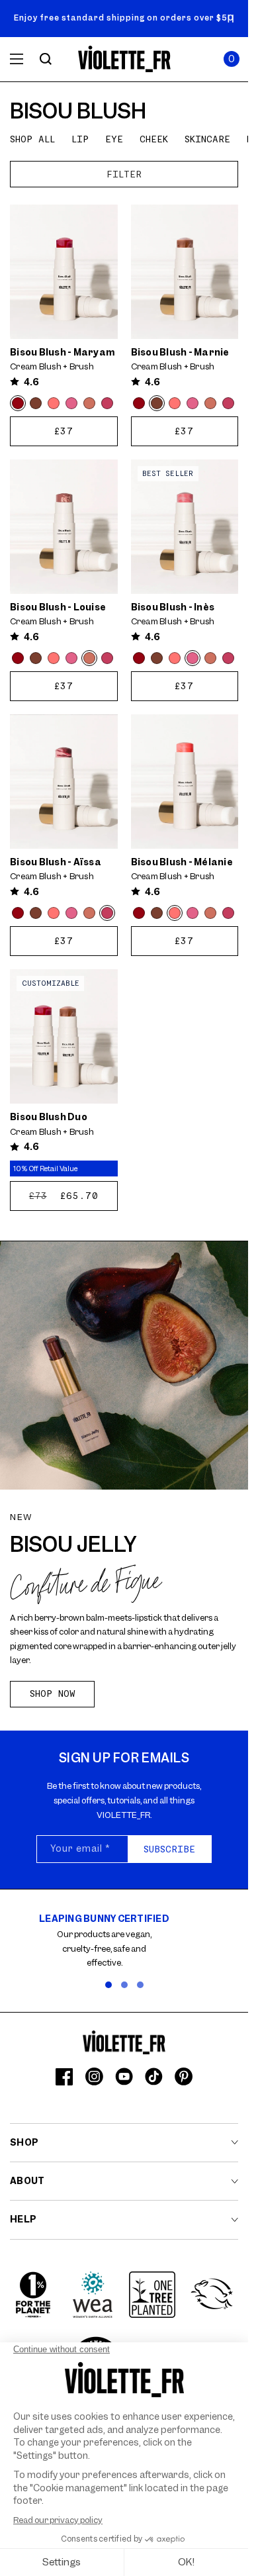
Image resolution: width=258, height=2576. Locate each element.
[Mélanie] (54, 403)
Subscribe (169, 1849)
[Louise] (89, 403)
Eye (114, 139)
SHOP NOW (53, 1693)
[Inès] (71, 403)
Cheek (154, 139)
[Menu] (17, 59)
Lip (80, 139)
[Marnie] (36, 403)
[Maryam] (18, 403)
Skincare (207, 139)
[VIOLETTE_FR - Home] (124, 59)
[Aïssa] (107, 403)
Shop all (32, 139)
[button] (232, 59)
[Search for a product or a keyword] (46, 59)
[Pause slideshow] (231, 19)
